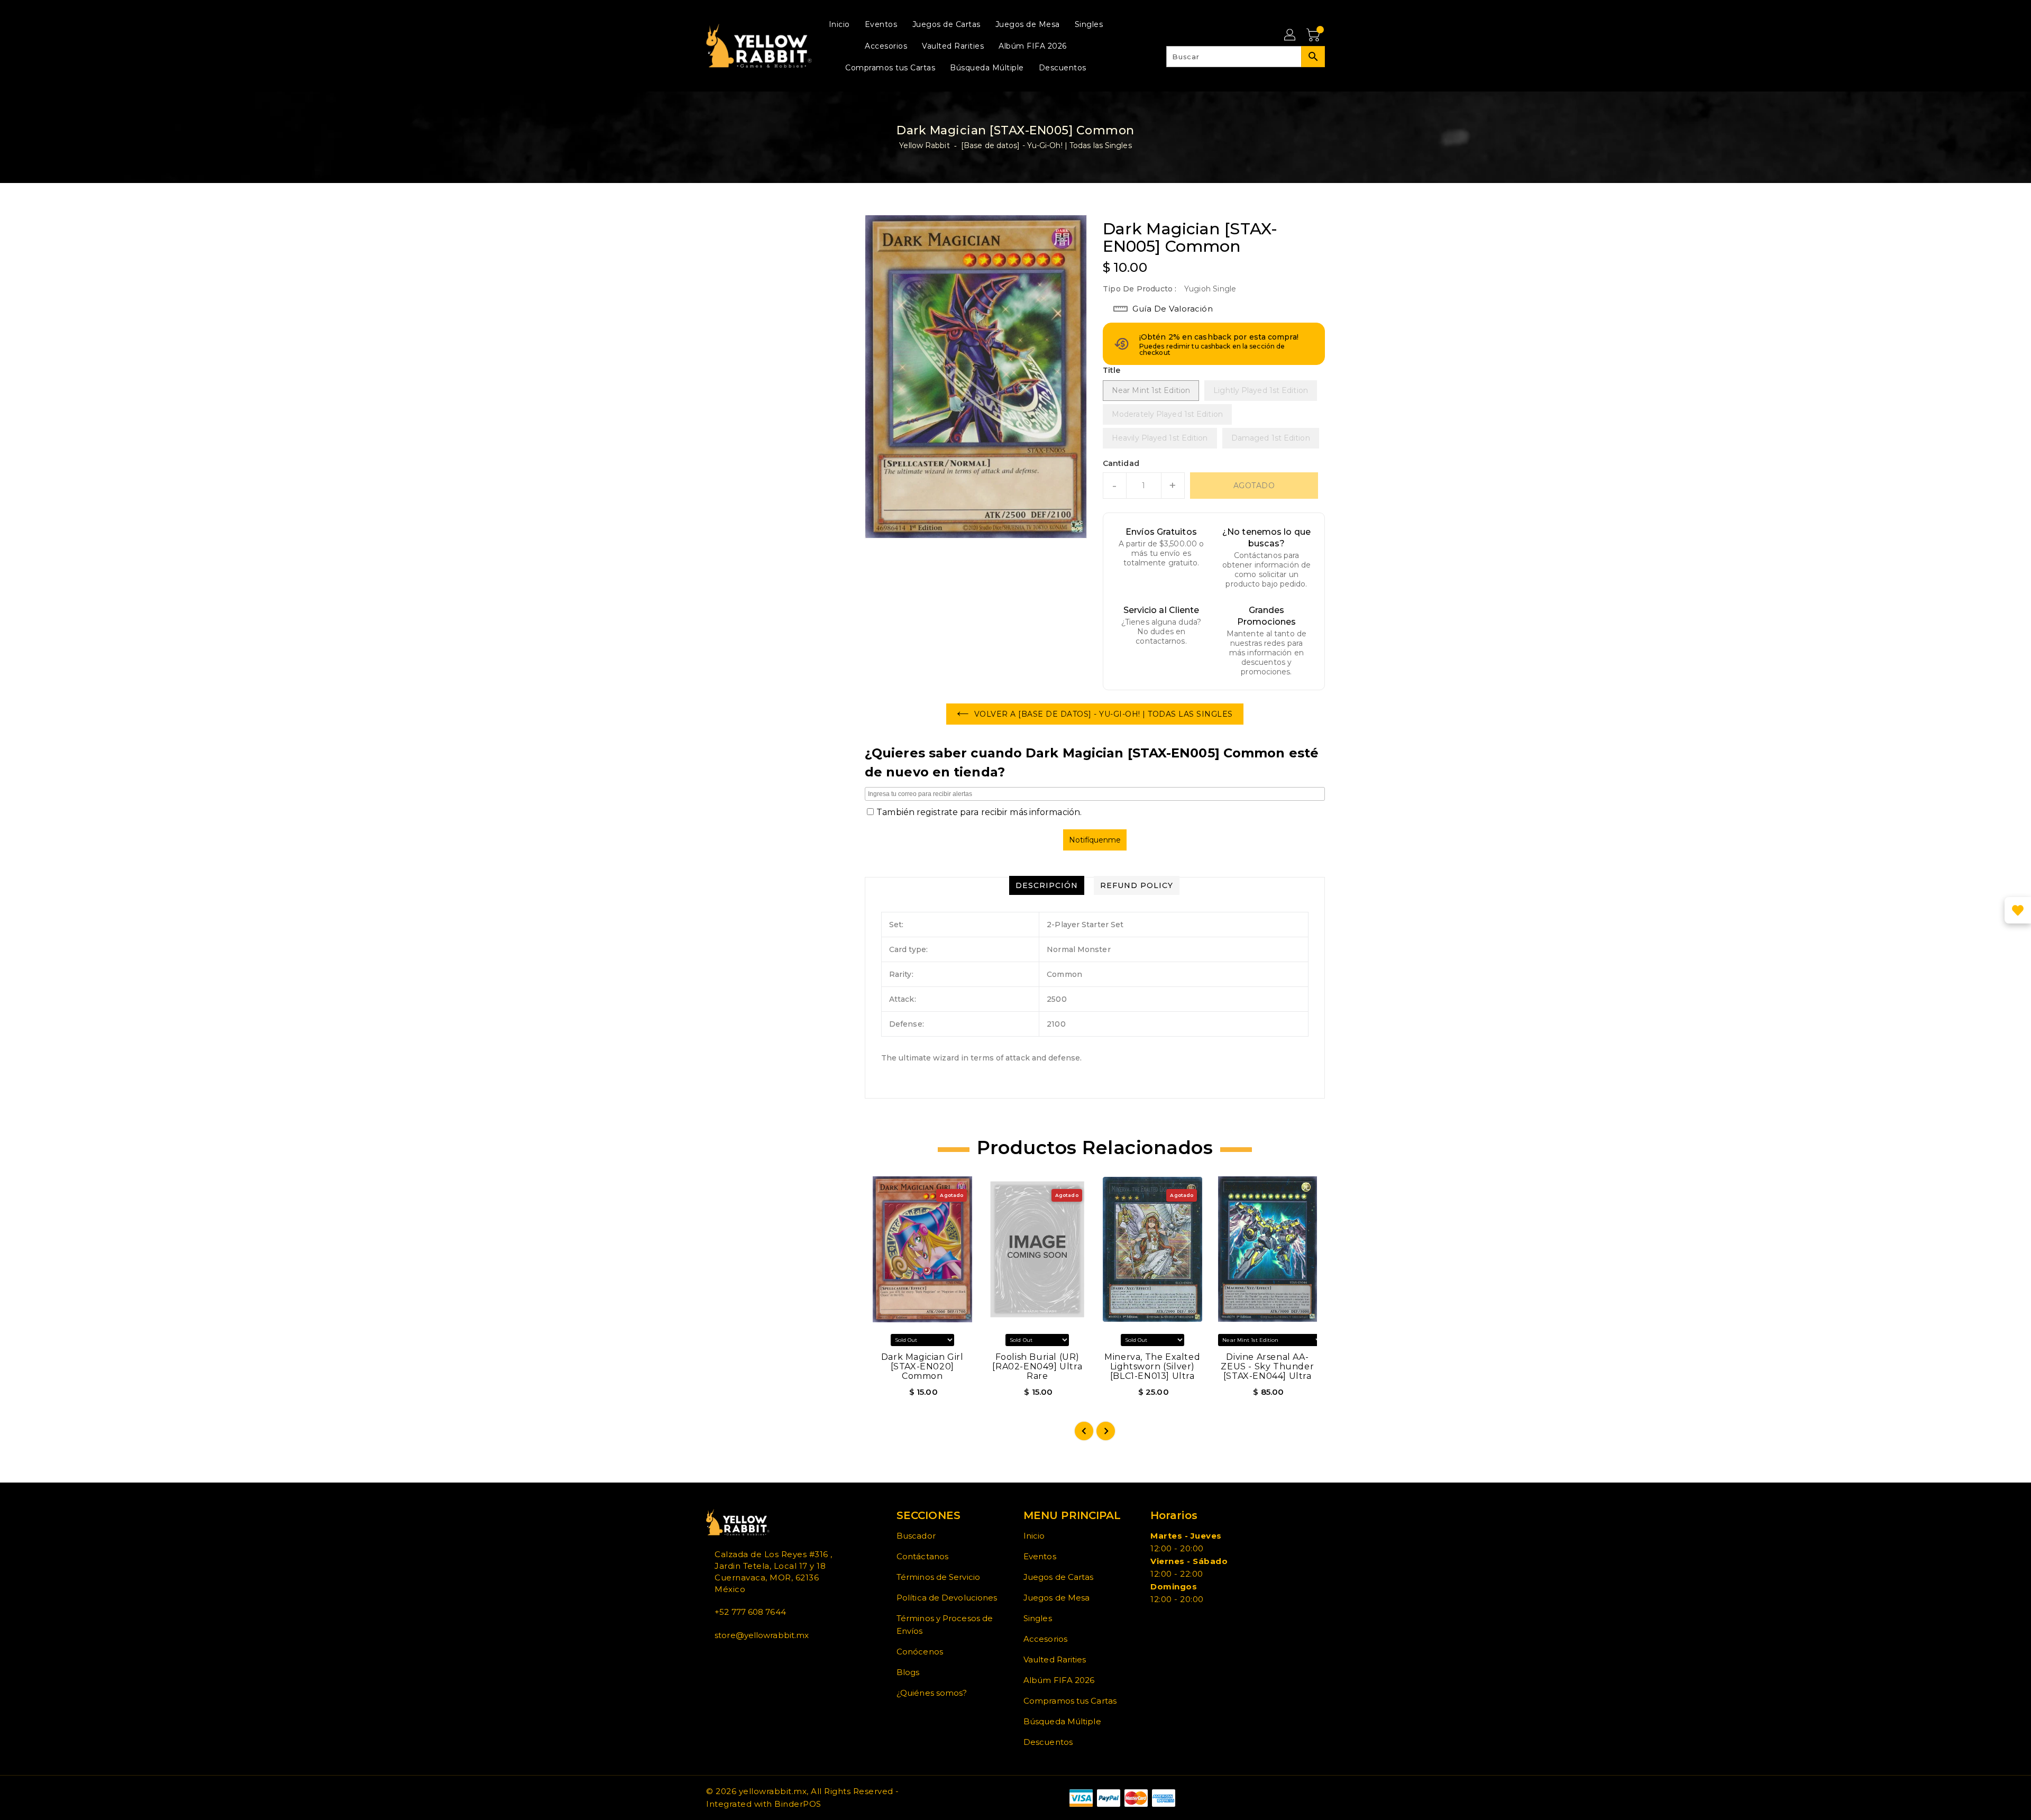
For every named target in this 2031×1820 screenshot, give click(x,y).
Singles (1038, 1618)
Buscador (916, 1536)
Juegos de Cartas (1059, 1577)
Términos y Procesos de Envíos (945, 1625)
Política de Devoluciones (947, 1598)
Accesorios (1045, 1639)
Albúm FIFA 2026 (1059, 1680)
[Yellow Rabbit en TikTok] (743, 1659)
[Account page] (1291, 35)
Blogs (908, 1672)
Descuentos (1048, 1742)
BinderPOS (798, 1804)
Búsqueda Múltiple (1062, 1721)
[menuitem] (839, 24)
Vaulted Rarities (1055, 1659)
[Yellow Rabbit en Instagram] (726, 1659)
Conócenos (920, 1652)
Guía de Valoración (1173, 309)
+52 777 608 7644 (750, 1612)
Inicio (1034, 1536)
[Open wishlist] (2018, 910)
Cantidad (1121, 463)
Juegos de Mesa (1056, 1598)
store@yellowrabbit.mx (762, 1635)
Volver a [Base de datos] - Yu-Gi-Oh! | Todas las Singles (1104, 714)
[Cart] (1314, 35)
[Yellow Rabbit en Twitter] (718, 1659)
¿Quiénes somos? (932, 1693)
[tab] (1047, 885)
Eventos (1040, 1556)
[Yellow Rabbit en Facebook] (709, 1659)
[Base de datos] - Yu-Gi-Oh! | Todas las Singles (1046, 145)
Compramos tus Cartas (1070, 1701)
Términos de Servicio (938, 1577)
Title (1112, 370)
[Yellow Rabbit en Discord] (735, 1659)
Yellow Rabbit (924, 145)
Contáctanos (922, 1556)
